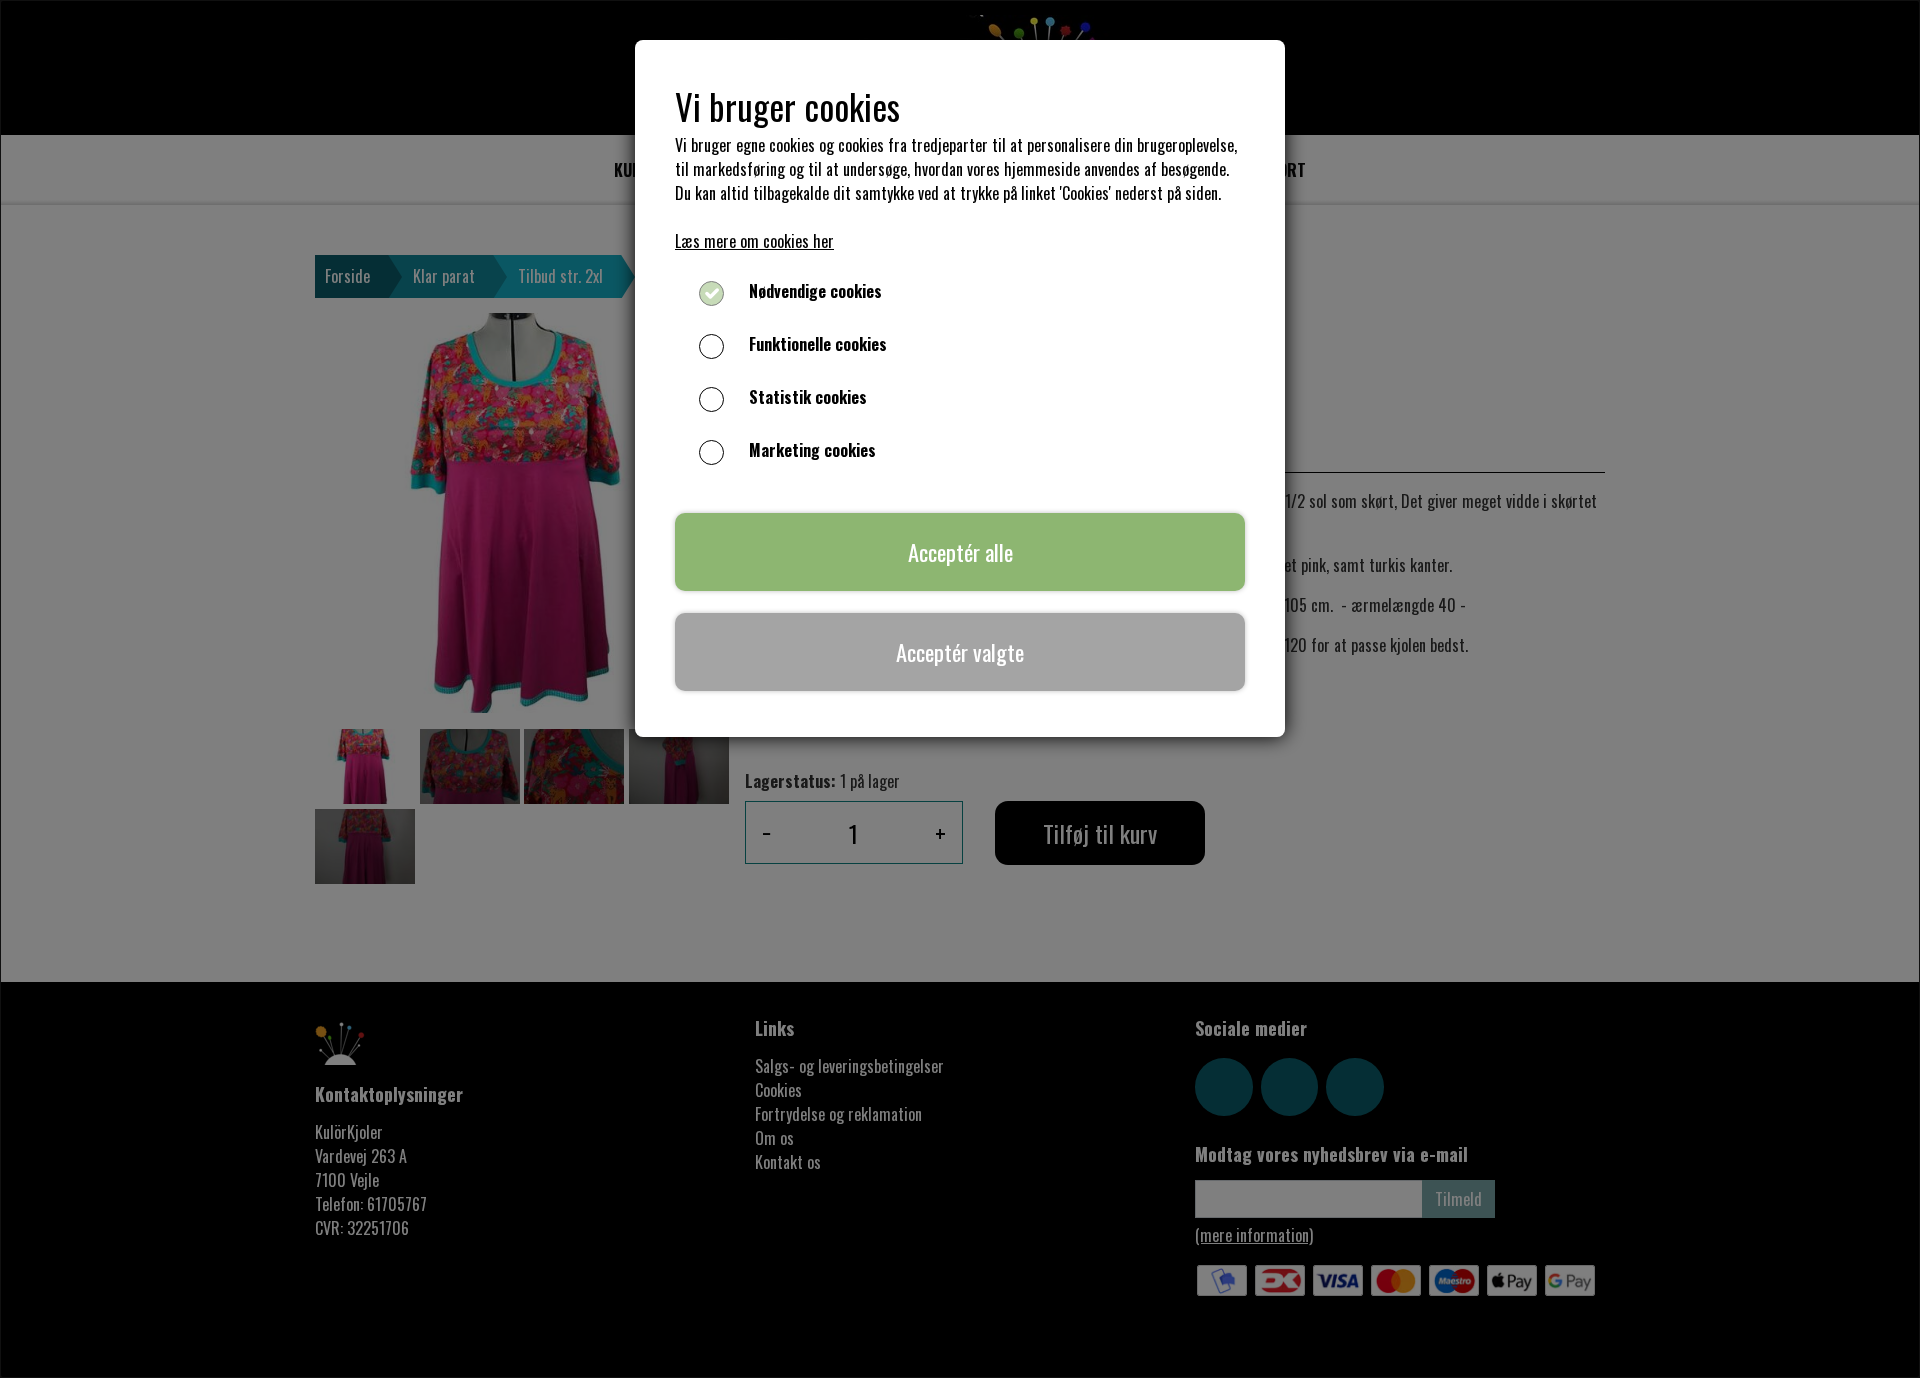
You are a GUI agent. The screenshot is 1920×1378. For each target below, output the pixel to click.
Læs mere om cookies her (754, 241)
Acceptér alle (960, 551)
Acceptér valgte (960, 651)
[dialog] (960, 689)
